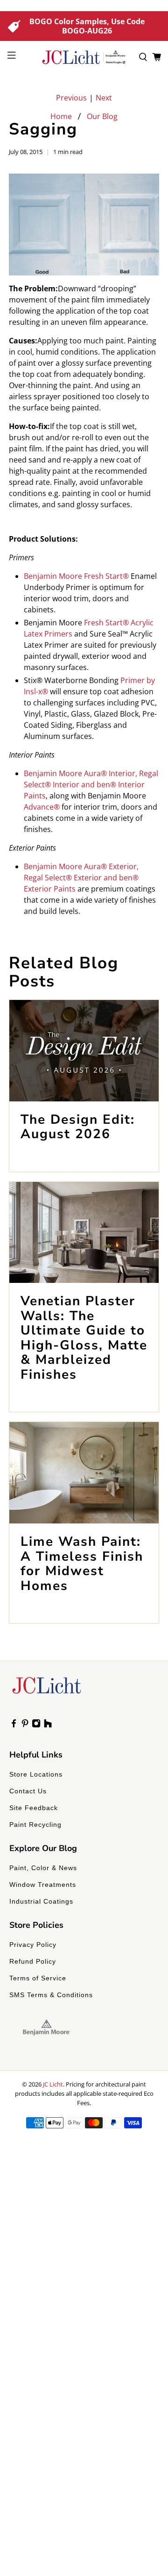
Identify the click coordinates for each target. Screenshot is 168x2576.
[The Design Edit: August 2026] (84, 1051)
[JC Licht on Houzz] (48, 1725)
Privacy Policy (33, 1945)
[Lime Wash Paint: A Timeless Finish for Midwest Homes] (84, 1473)
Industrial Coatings (41, 1901)
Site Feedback (34, 1808)
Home (61, 116)
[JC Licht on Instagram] (36, 1725)
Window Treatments (43, 1885)
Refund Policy (33, 1961)
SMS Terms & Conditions (51, 1995)
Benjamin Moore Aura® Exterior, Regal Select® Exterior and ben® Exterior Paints (81, 878)
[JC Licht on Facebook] (14, 1725)
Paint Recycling (35, 1825)
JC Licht (53, 2084)
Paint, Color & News (43, 1868)
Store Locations (36, 1774)
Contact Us (28, 1791)
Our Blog (102, 116)
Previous (71, 98)
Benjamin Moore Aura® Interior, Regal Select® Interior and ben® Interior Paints (91, 785)
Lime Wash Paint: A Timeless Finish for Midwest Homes (82, 1564)
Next (104, 98)
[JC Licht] (84, 57)
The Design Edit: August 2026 (78, 1127)
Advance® (42, 807)
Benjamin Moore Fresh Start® (76, 576)
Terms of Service (38, 1978)
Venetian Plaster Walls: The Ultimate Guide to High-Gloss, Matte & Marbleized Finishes (84, 1338)
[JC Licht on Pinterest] (25, 1725)
